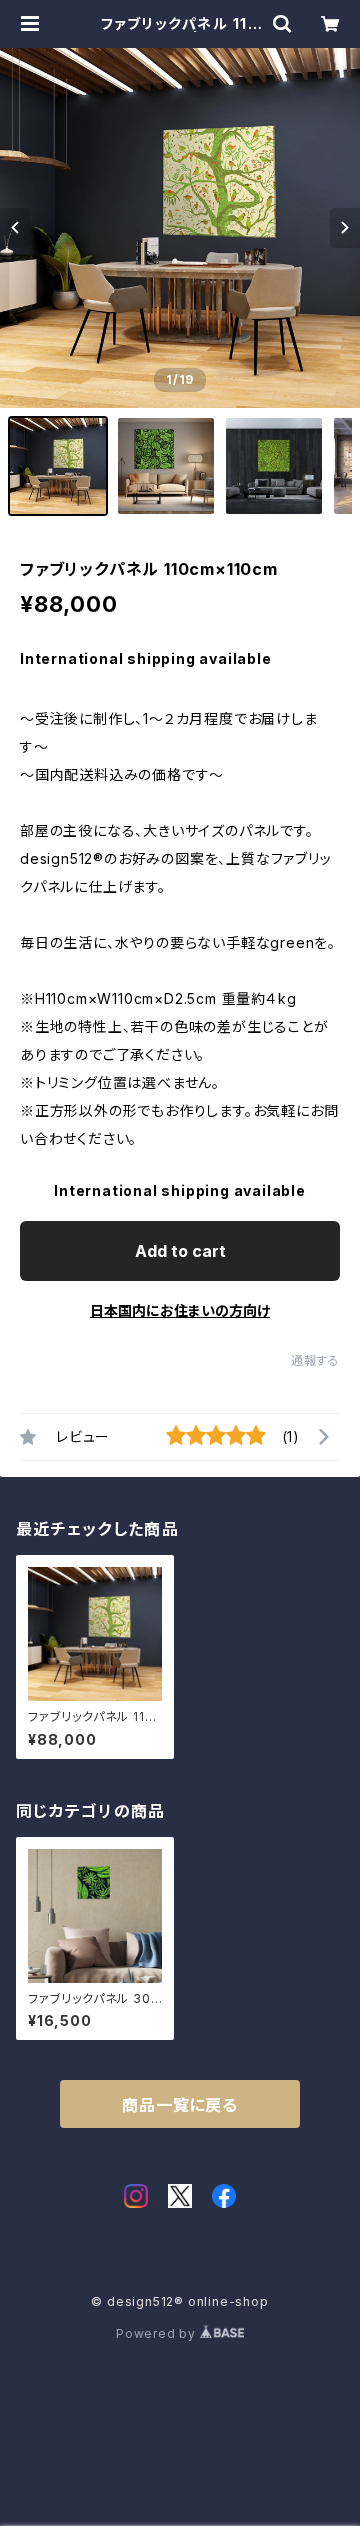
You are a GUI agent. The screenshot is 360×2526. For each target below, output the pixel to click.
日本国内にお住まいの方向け (180, 1310)
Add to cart (180, 1251)
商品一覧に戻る (180, 2105)
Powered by (158, 2333)
